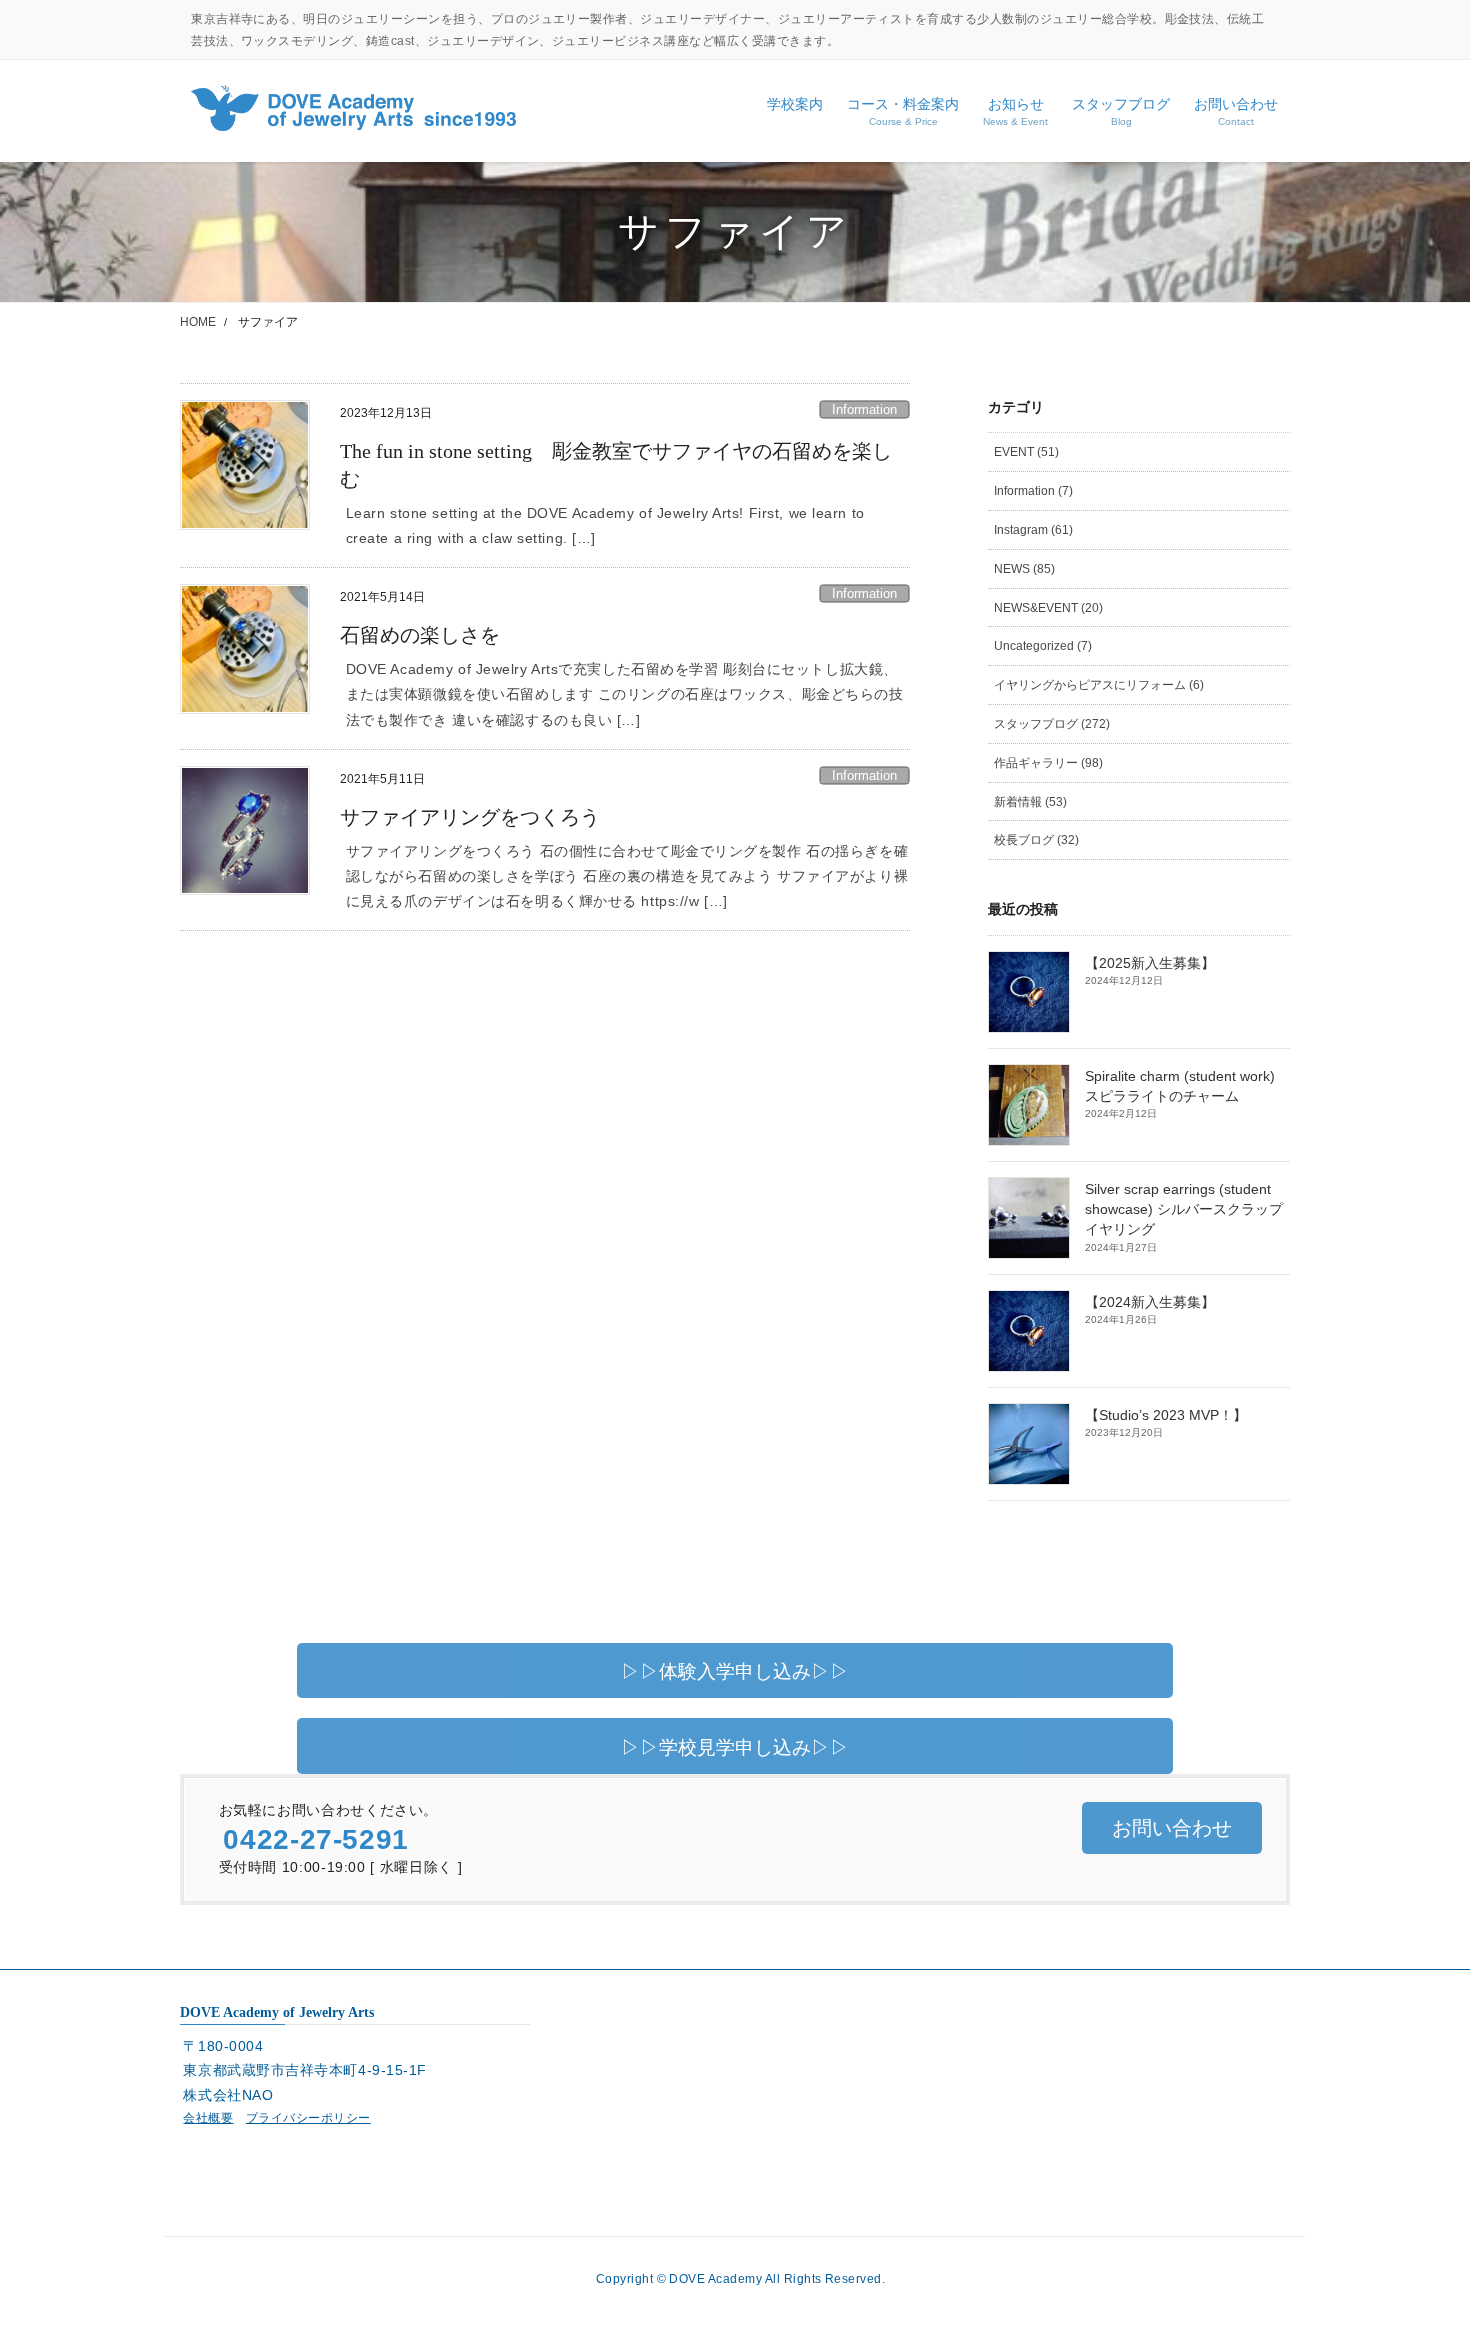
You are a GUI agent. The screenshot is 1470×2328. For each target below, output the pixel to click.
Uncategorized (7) (1043, 646)
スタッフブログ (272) (1052, 724)
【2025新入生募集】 (1150, 963)
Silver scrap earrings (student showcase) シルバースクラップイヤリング (1184, 1210)
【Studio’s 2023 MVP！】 (1166, 1415)
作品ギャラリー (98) (1048, 763)
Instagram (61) (1033, 530)
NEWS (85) (1024, 569)
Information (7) (1033, 491)
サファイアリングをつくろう (470, 817)
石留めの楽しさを (420, 635)
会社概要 (208, 2118)
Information (864, 409)
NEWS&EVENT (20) (1048, 608)
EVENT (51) (1026, 452)
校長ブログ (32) (1036, 840)
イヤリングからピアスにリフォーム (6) (1099, 685)
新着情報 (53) (1030, 802)
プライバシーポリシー (308, 2118)
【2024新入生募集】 (1150, 1302)
